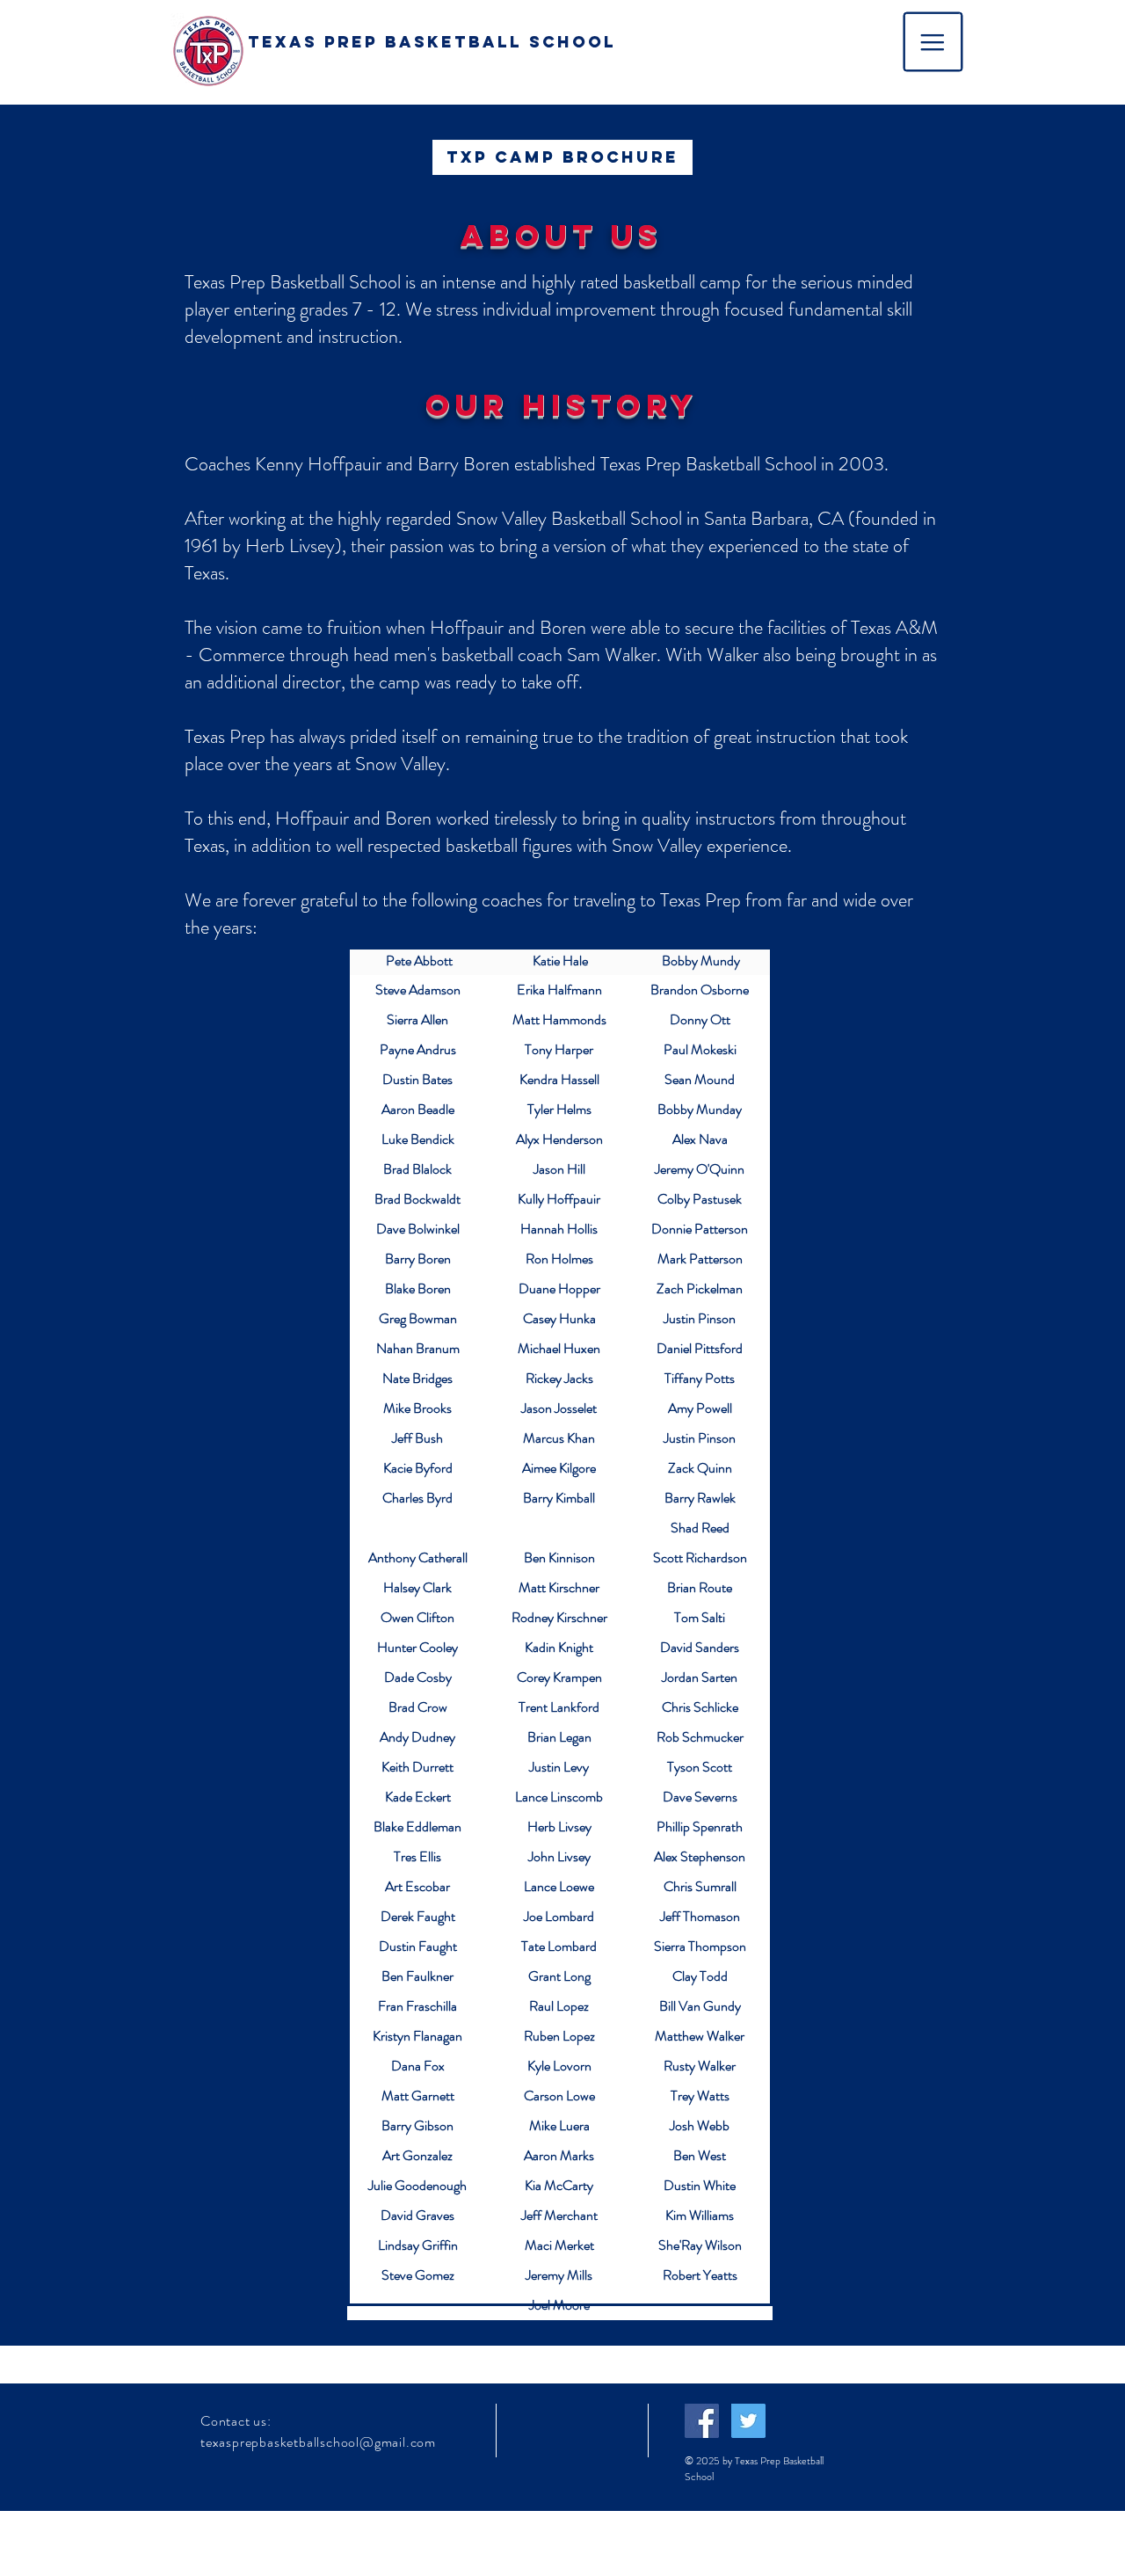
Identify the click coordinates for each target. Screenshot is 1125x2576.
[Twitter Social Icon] (748, 2421)
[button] (933, 42)
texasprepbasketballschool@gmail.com (318, 2442)
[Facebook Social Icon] (702, 2421)
